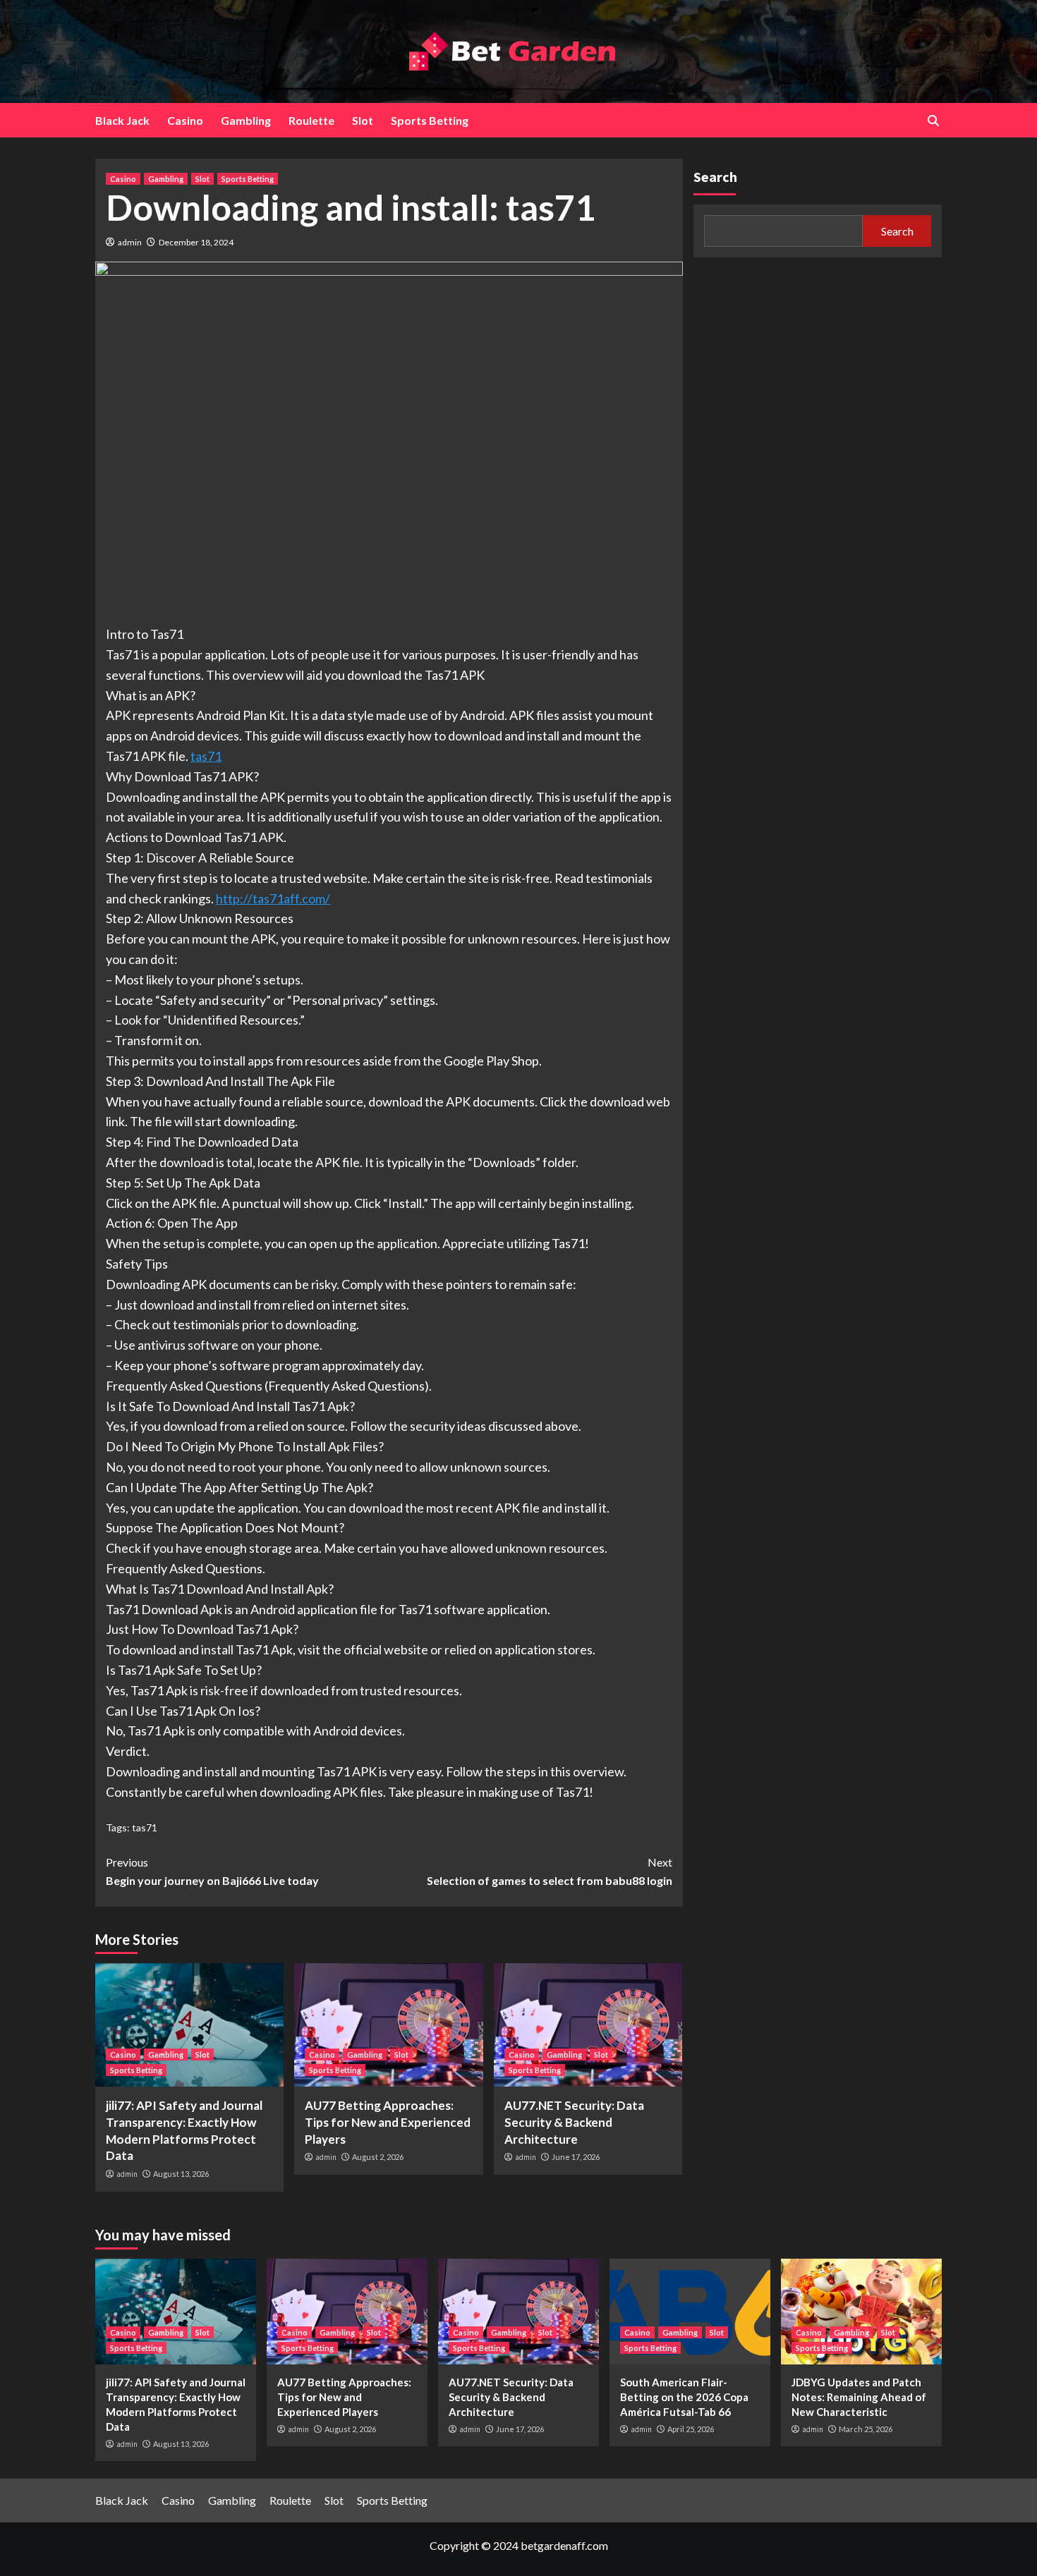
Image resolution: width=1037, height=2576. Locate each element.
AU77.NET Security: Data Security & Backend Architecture (574, 2122)
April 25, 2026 (691, 2429)
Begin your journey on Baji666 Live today (212, 1871)
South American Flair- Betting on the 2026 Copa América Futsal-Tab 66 (684, 2397)
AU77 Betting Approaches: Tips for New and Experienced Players (388, 2122)
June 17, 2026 (576, 2157)
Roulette (311, 120)
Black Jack (122, 120)
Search (715, 177)
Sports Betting (430, 120)
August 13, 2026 (181, 2174)
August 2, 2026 (378, 2157)
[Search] (933, 121)
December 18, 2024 (196, 242)
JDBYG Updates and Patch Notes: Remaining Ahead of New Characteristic (859, 2397)
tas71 (206, 756)
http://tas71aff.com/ (273, 898)
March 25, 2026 (866, 2429)
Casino (185, 120)
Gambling (246, 120)
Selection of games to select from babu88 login (549, 1871)
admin (130, 242)
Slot (363, 120)
